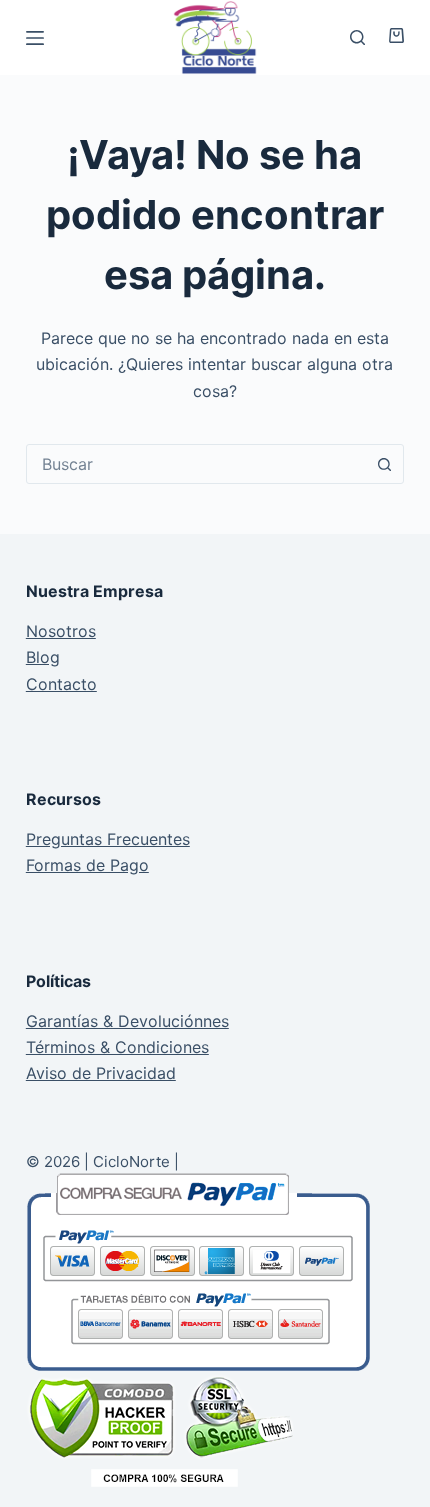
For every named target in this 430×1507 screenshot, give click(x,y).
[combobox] (196, 464)
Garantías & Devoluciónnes (127, 1021)
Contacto (61, 684)
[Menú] (35, 38)
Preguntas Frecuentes (108, 839)
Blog (43, 657)
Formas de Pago (87, 865)
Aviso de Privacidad (101, 1073)
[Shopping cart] (389, 35)
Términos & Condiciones (117, 1047)
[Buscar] (357, 37)
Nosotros (61, 631)
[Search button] (384, 464)
